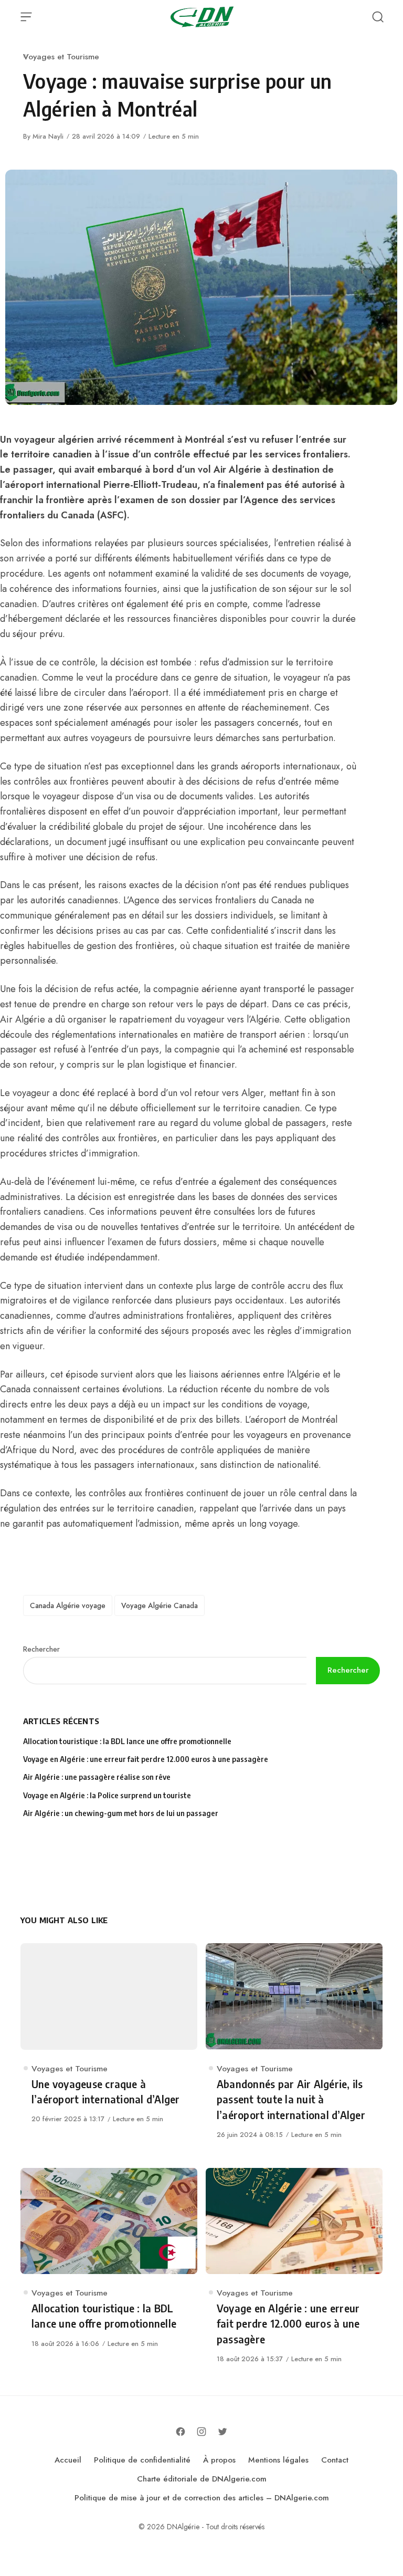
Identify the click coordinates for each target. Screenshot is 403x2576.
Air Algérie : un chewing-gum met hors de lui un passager (121, 1813)
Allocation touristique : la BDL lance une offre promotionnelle (127, 1741)
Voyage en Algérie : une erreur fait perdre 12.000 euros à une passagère (146, 1759)
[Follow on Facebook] (181, 2432)
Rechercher (41, 1649)
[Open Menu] (26, 17)
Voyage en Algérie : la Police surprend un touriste (107, 1795)
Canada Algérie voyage (68, 1605)
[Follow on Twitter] (222, 2432)
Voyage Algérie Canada (160, 1605)
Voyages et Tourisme (61, 56)
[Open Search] (378, 17)
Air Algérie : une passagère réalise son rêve (98, 1777)
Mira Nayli (48, 136)
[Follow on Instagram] (201, 2432)
